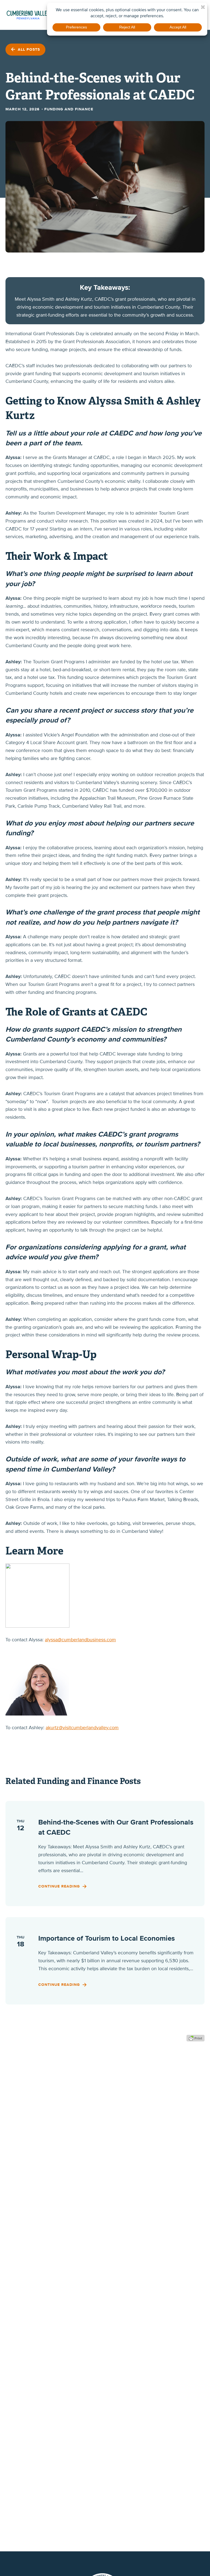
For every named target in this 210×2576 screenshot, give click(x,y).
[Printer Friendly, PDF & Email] (196, 2038)
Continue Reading (60, 1886)
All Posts (28, 49)
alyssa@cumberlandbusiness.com (80, 1640)
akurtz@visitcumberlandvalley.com (82, 1728)
